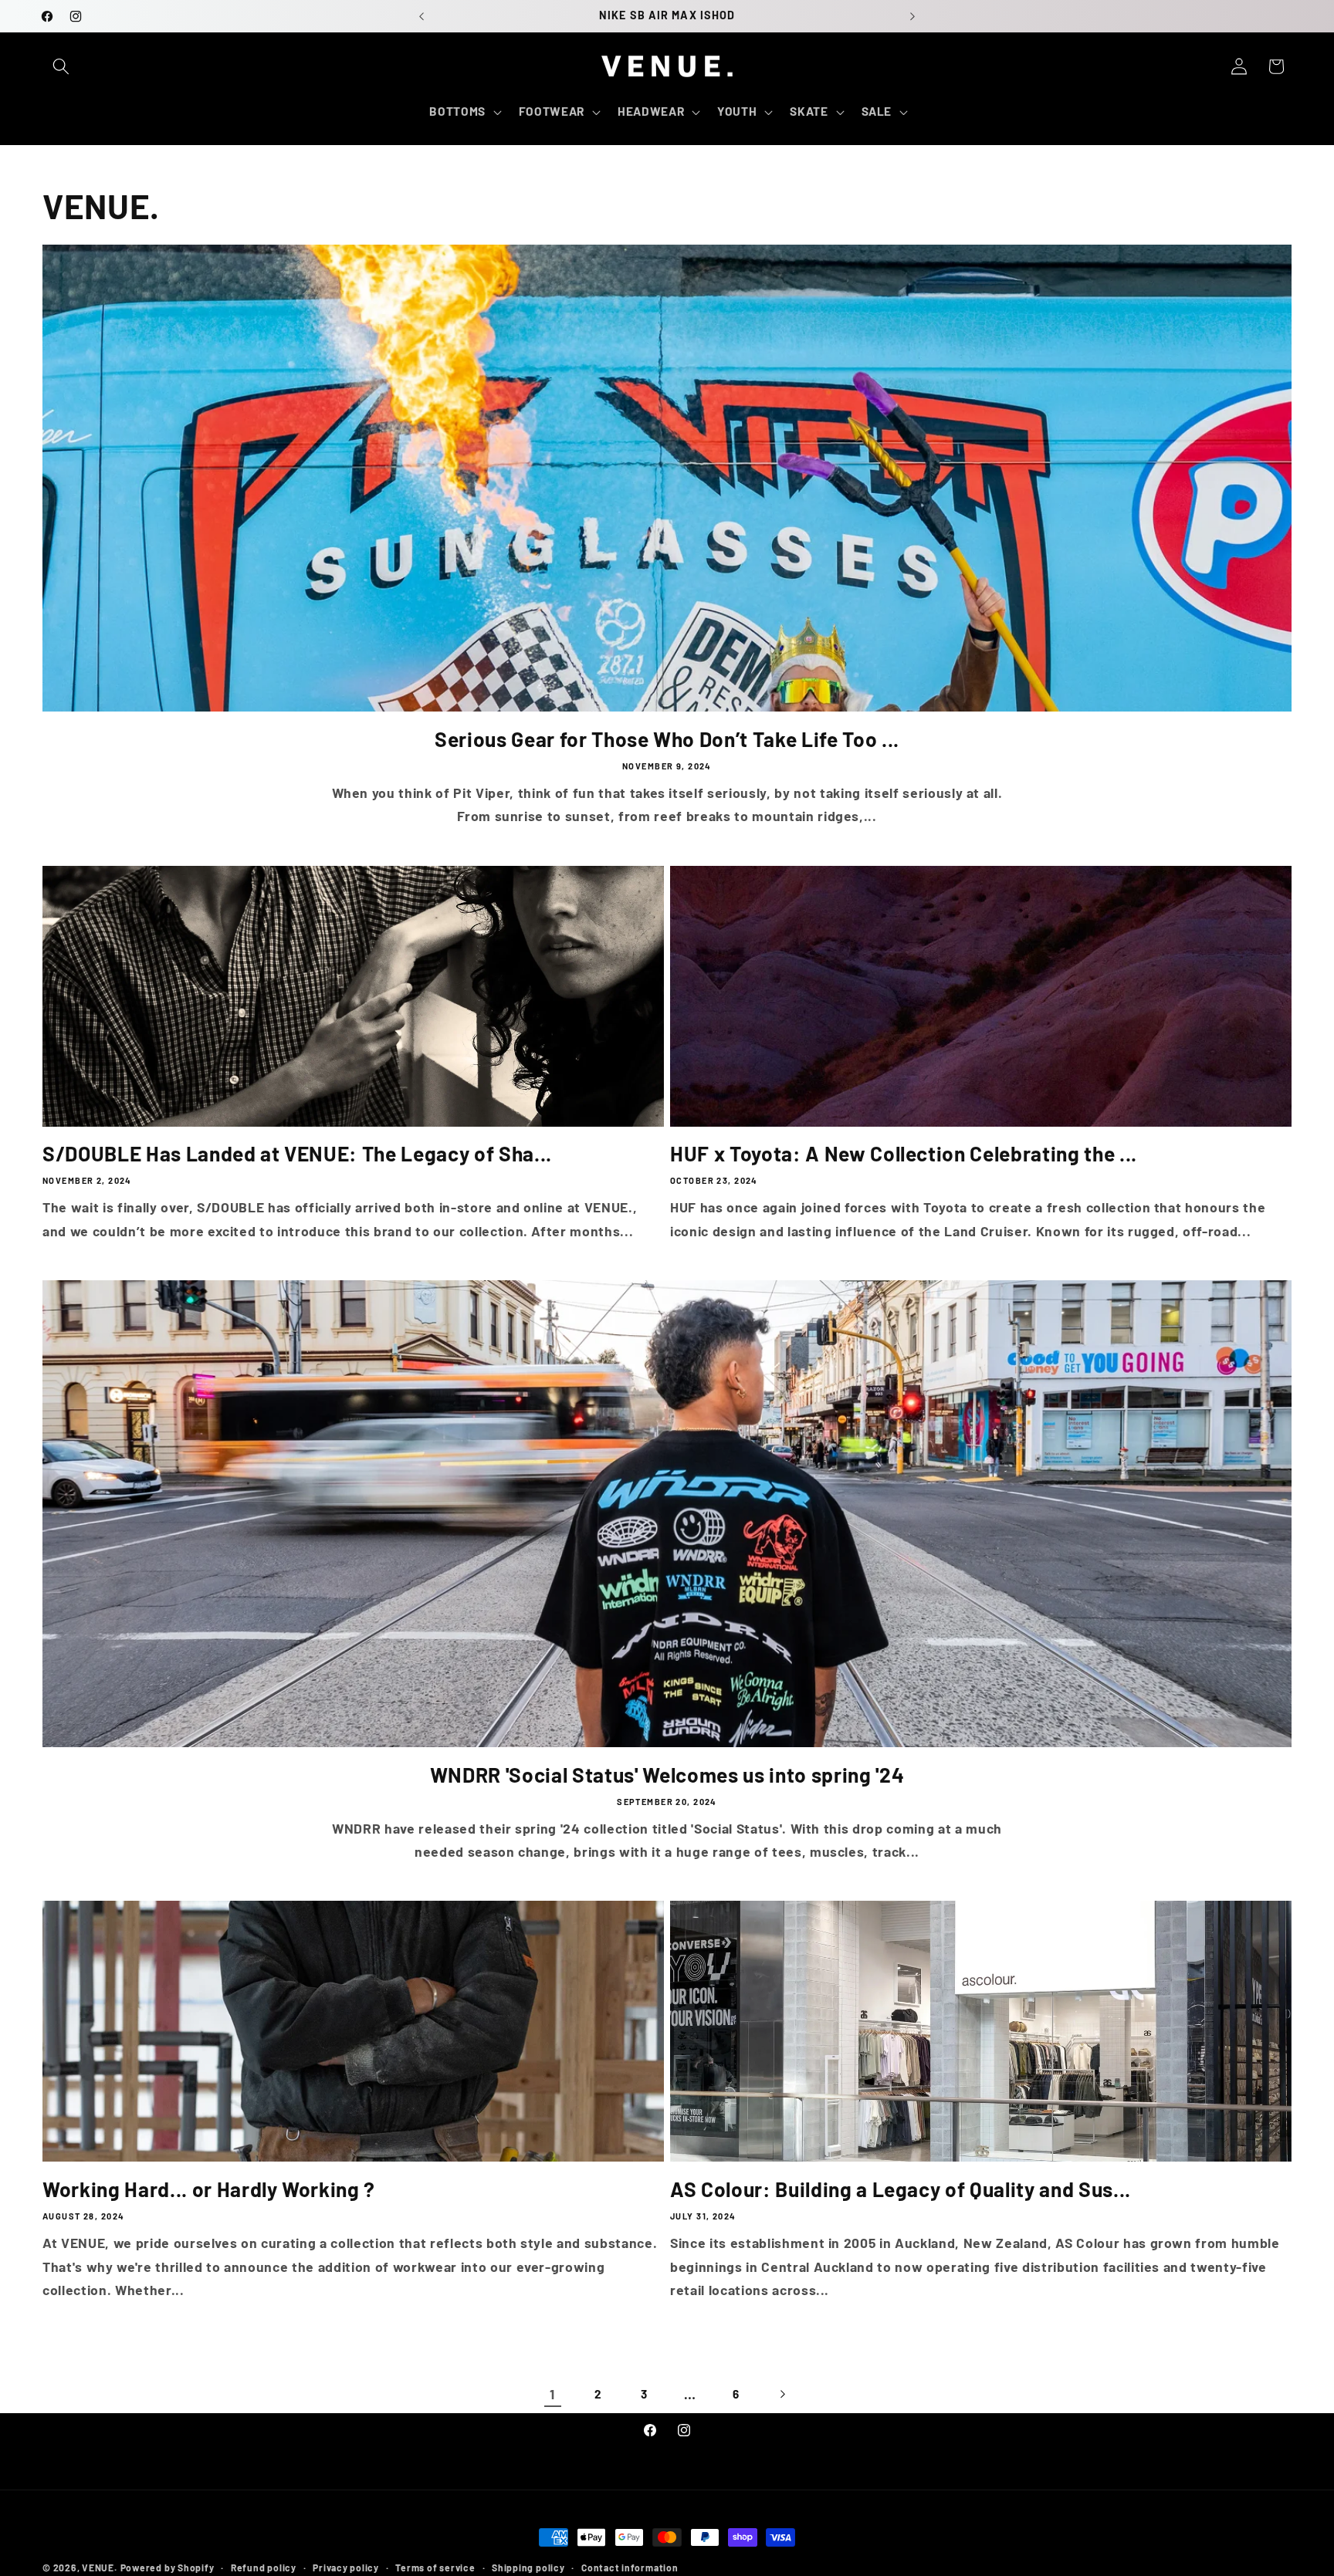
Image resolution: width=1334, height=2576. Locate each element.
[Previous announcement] (422, 16)
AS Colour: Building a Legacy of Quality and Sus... (901, 2189)
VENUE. (100, 2568)
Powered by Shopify (168, 2568)
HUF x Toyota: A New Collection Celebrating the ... (904, 1153)
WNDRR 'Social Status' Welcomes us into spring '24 (667, 1775)
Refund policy (264, 2568)
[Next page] (781, 2394)
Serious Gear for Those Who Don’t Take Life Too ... (667, 739)
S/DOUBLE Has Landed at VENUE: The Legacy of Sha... (297, 1153)
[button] (61, 66)
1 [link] (552, 2394)
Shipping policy (528, 2568)
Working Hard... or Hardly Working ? (209, 2189)
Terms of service (435, 2568)
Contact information (630, 2568)
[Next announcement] (912, 16)
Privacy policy (346, 2568)
